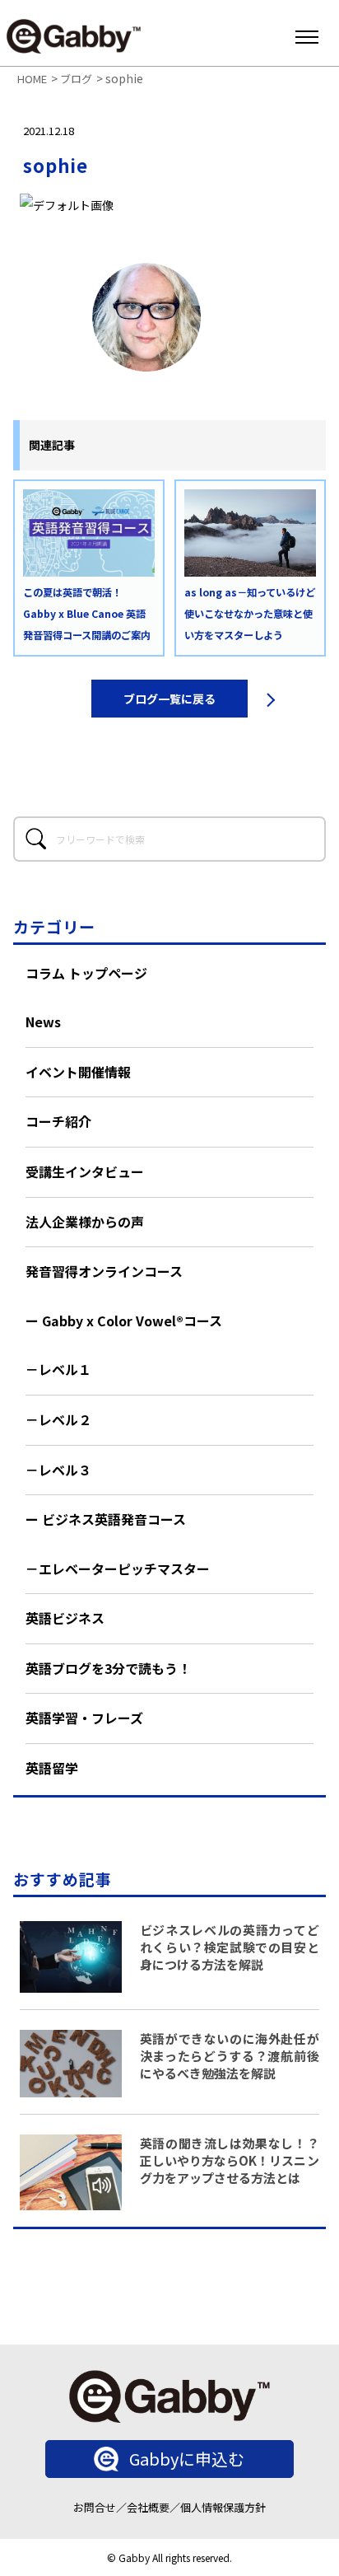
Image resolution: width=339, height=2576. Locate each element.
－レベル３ (58, 1470)
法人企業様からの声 (85, 1222)
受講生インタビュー (85, 1171)
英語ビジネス (65, 1618)
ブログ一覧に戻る (169, 699)
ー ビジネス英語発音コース (106, 1519)
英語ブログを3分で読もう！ (108, 1668)
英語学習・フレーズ (84, 1718)
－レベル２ (58, 1419)
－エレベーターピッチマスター (118, 1569)
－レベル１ (58, 1369)
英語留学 (52, 1768)
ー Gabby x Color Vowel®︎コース (124, 1321)
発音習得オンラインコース (104, 1271)
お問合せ (95, 2507)
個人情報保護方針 (223, 2507)
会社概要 (148, 2507)
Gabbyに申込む (187, 2459)
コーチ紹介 (58, 1121)
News (43, 1022)
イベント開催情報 (78, 1072)
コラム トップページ (86, 973)
